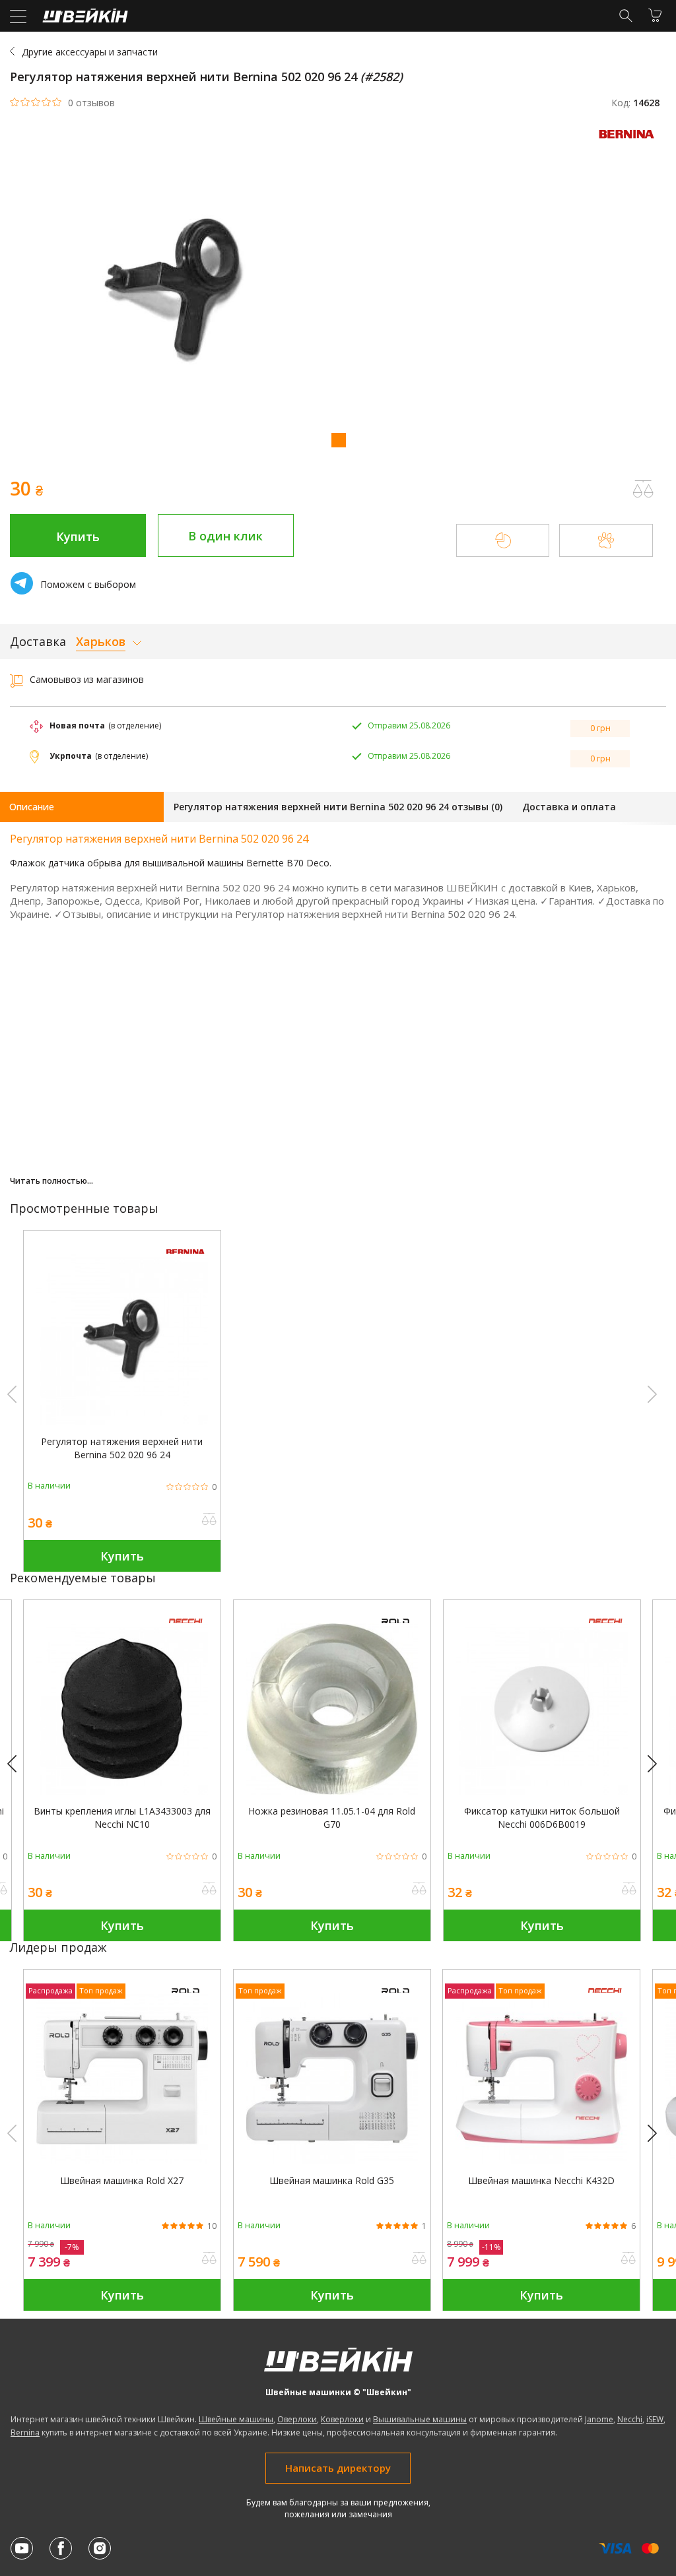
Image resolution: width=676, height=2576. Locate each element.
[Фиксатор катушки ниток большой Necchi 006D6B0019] (542, 1791)
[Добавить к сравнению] (209, 1520)
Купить (78, 536)
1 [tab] (338, 439)
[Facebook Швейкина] (61, 2548)
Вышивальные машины (420, 2419)
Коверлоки (342, 2419)
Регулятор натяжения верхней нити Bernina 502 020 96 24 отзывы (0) (338, 807)
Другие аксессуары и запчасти (90, 52)
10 (212, 2226)
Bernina (25, 2432)
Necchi (630, 2419)
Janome (599, 2419)
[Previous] (18, 1764)
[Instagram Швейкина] (100, 2548)
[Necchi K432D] (541, 2161)
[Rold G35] (332, 2161)
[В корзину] (655, 15)
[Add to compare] (643, 489)
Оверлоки (297, 2419)
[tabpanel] (338, 293)
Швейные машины (236, 2419)
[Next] (658, 1764)
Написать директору (338, 2468)
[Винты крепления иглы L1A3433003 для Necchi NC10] (122, 1791)
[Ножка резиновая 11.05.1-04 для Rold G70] (332, 1791)
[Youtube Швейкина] (22, 2548)
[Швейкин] (84, 19)
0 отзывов (91, 103)
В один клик (225, 536)
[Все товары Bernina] (630, 142)
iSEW (655, 2419)
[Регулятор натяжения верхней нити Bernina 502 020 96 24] (122, 1422)
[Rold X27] (122, 2161)
